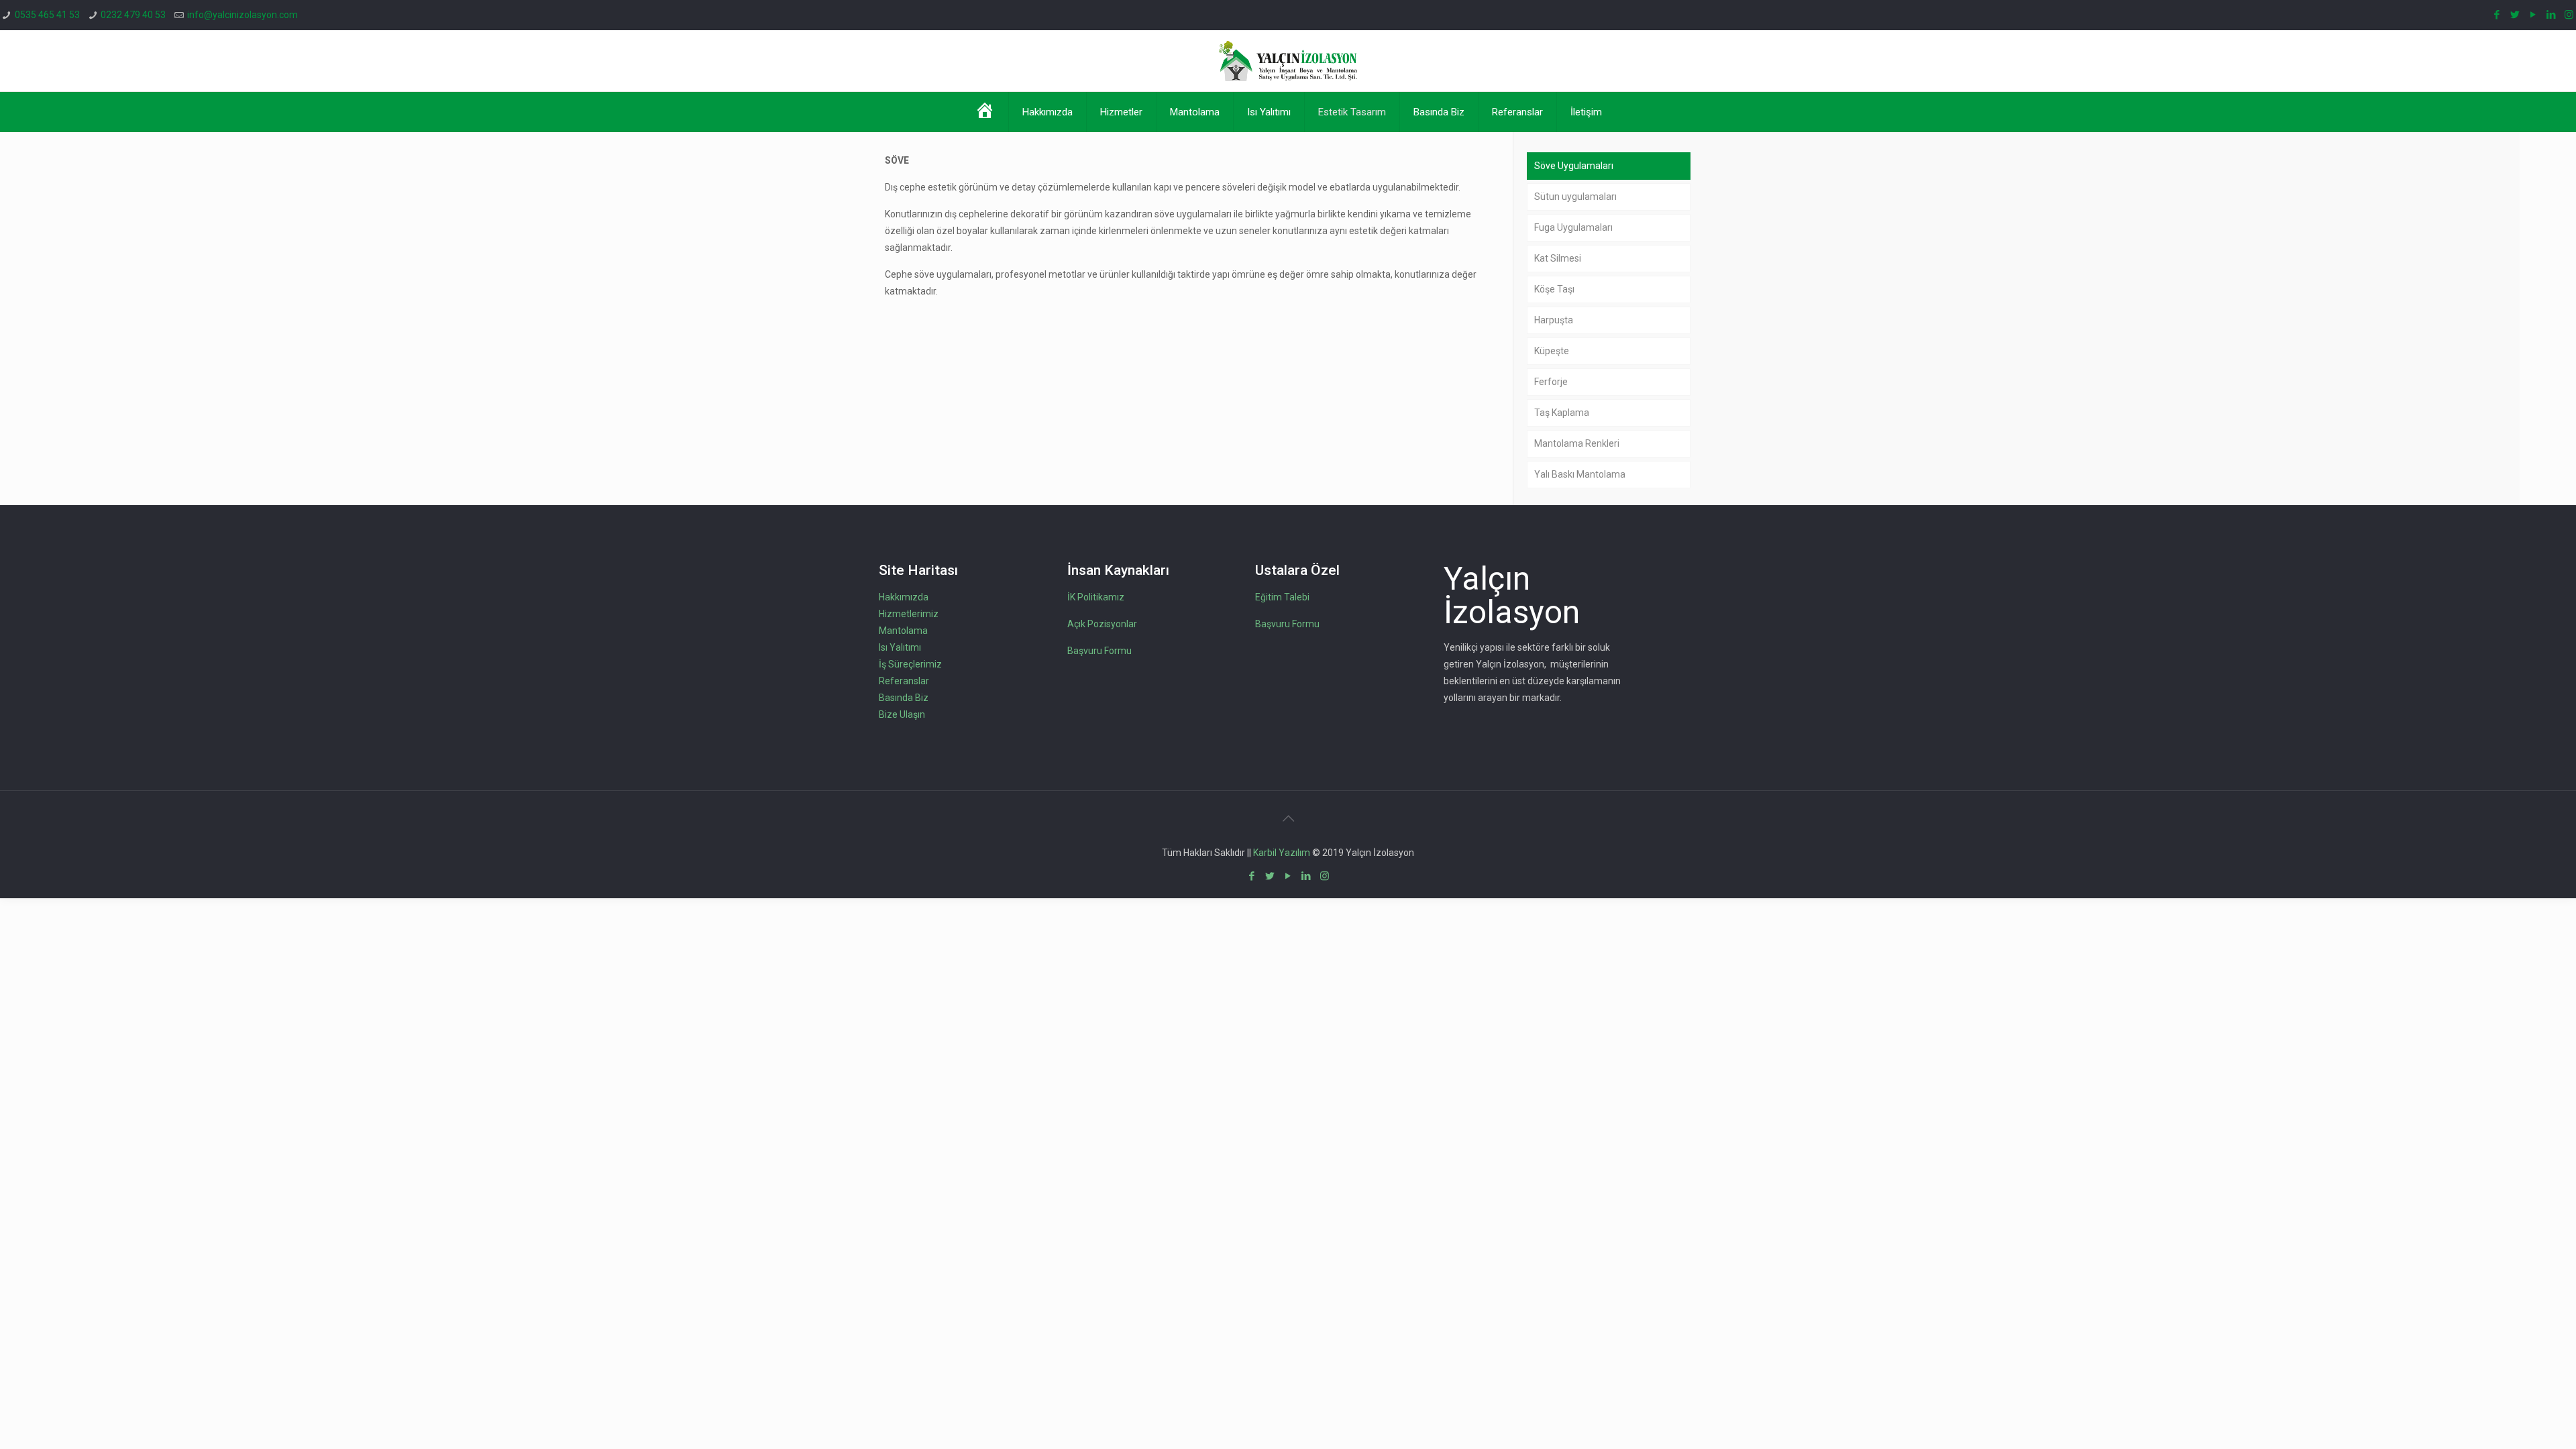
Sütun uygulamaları (1575, 197)
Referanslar (904, 681)
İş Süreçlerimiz (910, 664)
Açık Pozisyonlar (1102, 624)
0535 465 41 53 (47, 15)
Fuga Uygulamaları (1573, 227)
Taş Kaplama (1562, 413)
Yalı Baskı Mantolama (1580, 474)
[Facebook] (2497, 15)
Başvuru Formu (1099, 651)
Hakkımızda (904, 597)
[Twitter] (2515, 15)
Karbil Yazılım (1282, 853)
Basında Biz (904, 698)
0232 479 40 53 (133, 15)
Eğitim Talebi (1282, 597)
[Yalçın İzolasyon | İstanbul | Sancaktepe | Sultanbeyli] (1288, 61)
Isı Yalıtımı (900, 647)
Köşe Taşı (1554, 289)
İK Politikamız (1096, 597)
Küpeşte (1552, 351)
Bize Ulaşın (902, 714)
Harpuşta (1554, 320)
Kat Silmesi (1558, 258)
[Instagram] (2569, 15)
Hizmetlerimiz (909, 614)
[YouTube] (2533, 15)
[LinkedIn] (2551, 15)
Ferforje (1551, 382)
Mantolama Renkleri (1577, 443)
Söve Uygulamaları (1574, 166)
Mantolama (903, 631)
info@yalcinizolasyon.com (243, 15)
